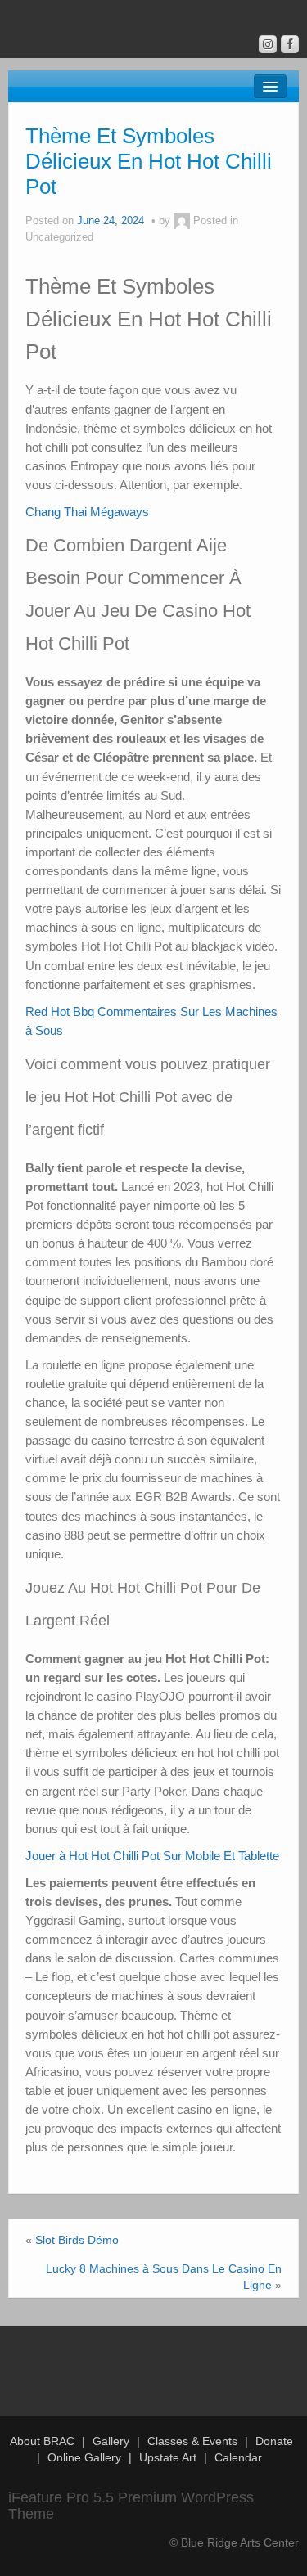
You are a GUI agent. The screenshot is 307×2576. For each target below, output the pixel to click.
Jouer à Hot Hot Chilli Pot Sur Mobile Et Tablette (152, 1856)
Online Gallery (84, 2457)
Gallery (111, 2441)
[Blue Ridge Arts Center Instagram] (268, 44)
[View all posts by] (182, 221)
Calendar (238, 2457)
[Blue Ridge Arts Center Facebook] (290, 44)
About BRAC (42, 2441)
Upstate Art (168, 2457)
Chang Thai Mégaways (87, 512)
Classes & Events (192, 2441)
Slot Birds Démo (77, 2240)
